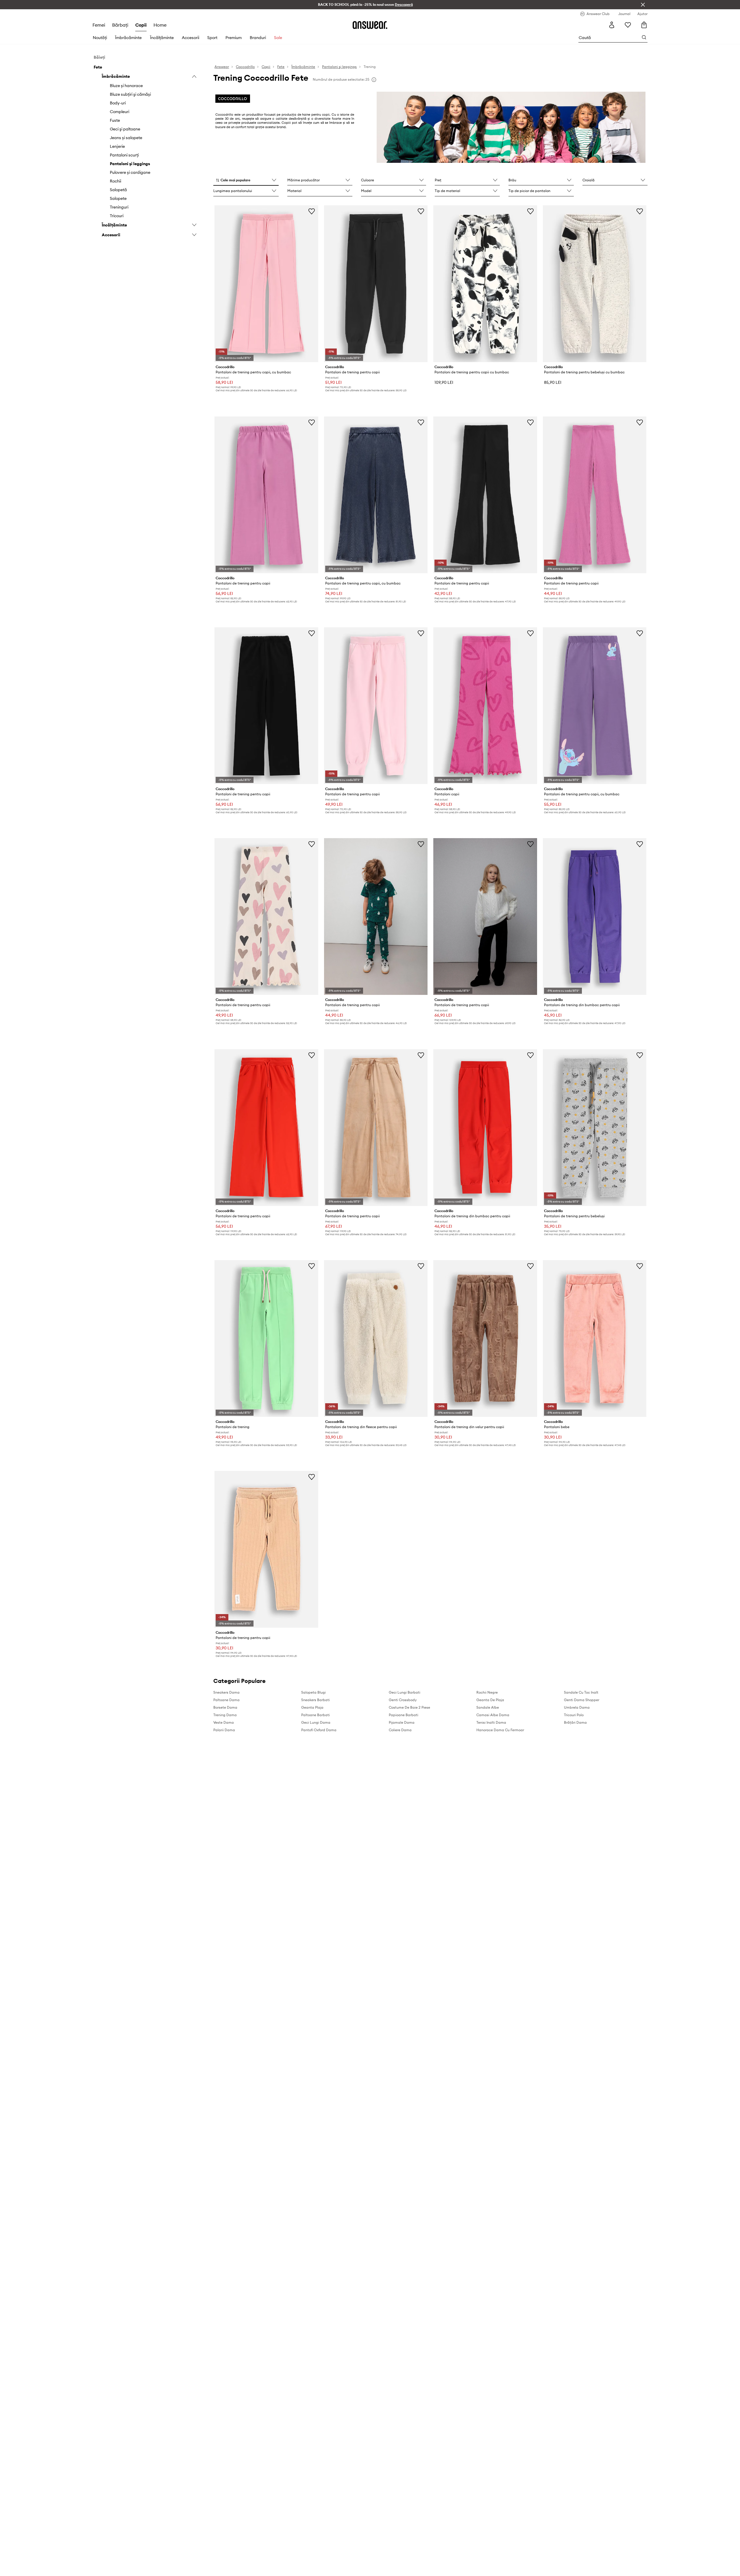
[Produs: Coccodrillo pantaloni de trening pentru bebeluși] (595, 1128)
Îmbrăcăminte (128, 38)
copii (141, 25)
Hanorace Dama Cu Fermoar (500, 1730)
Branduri (258, 38)
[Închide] (643, 5)
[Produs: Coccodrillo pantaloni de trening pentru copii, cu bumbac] (266, 284)
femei (99, 25)
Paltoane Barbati (316, 1715)
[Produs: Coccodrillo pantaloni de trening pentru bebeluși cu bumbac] (595, 284)
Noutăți (100, 38)
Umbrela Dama (577, 1707)
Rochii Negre (487, 1692)
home (160, 25)
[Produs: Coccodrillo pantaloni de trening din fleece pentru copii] (376, 1338)
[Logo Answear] (370, 25)
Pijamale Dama (402, 1722)
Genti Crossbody (403, 1700)
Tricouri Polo (574, 1715)
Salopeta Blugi (313, 1692)
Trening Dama (225, 1715)
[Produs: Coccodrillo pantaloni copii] (485, 706)
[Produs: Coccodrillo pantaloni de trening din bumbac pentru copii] (595, 917)
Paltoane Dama (226, 1700)
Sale (278, 38)
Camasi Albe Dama (493, 1715)
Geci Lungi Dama (316, 1722)
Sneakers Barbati (316, 1700)
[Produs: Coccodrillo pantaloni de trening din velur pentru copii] (485, 1338)
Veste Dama (224, 1722)
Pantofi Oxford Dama (319, 1730)
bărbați (120, 25)
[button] (246, 180)
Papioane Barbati (404, 1715)
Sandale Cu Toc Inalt (581, 1692)
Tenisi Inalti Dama (491, 1722)
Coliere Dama (400, 1730)
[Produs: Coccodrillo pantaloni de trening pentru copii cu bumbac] (485, 284)
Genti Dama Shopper (582, 1700)
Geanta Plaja (312, 1707)
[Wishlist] (628, 25)
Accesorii (190, 38)
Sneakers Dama (226, 1692)
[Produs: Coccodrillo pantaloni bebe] (595, 1338)
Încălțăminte (162, 38)
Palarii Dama (224, 1730)
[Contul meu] (612, 25)
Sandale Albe (488, 1707)
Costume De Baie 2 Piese (409, 1707)
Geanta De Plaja (490, 1700)
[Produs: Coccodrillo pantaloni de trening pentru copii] (376, 284)
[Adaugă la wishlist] (312, 211)
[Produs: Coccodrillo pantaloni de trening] (266, 1338)
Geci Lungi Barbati (405, 1692)
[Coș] (644, 25)
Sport (212, 38)
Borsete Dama (225, 1707)
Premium (234, 38)
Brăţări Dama (575, 1722)
